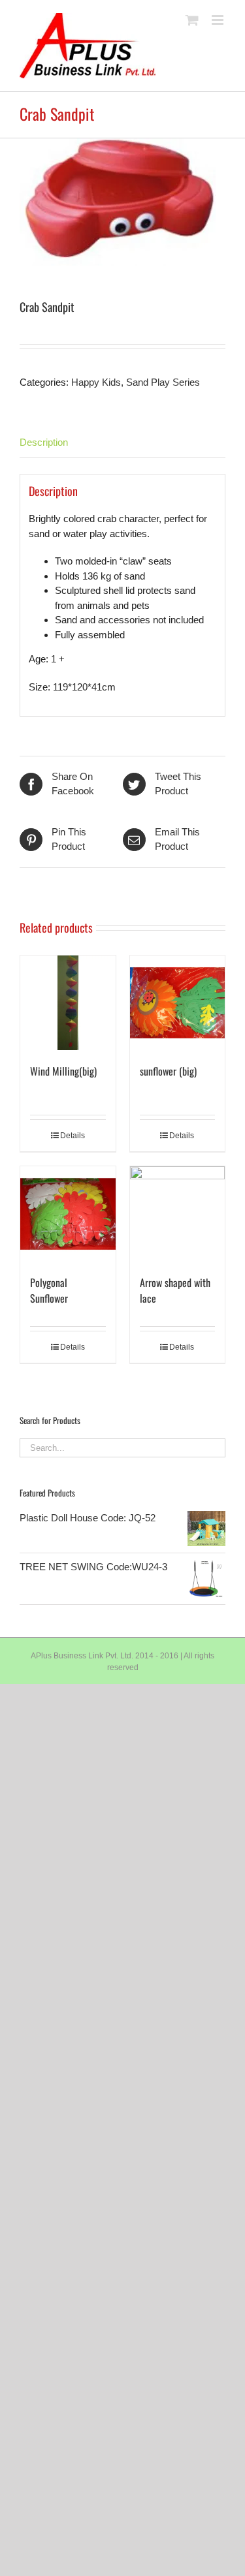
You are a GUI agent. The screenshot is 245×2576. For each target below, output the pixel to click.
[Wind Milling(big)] (68, 1003)
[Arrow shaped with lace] (178, 1214)
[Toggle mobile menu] (219, 20)
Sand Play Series (163, 382)
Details (73, 1136)
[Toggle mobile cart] (192, 20)
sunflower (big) (168, 1071)
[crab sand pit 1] (122, 202)
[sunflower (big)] (178, 1003)
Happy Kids (96, 382)
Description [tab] (44, 442)
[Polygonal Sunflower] (68, 1214)
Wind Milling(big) (63, 1071)
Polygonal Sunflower (49, 1290)
